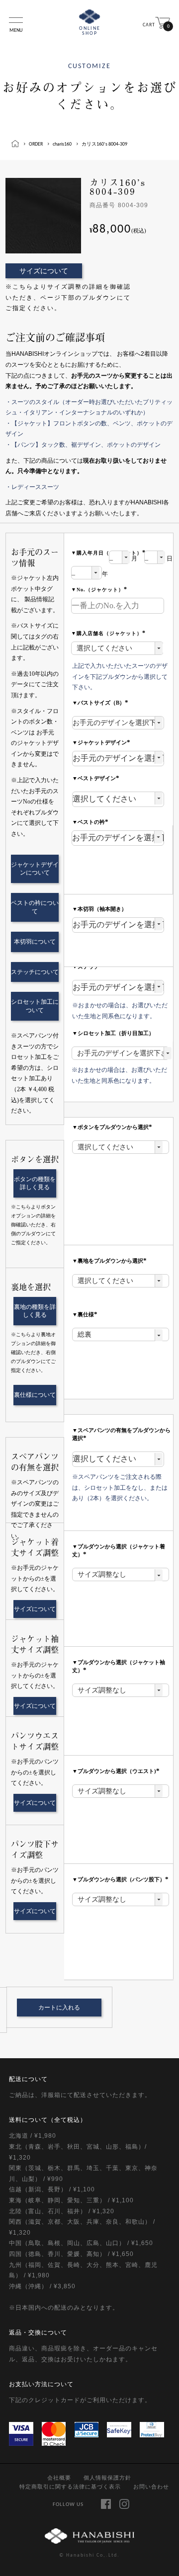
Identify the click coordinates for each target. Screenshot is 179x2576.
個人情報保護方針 (107, 2478)
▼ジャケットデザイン (102, 742)
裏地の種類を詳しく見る (35, 1311)
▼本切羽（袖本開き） (99, 909)
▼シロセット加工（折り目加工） (113, 1033)
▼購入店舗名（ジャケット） (109, 633)
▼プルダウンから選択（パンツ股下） (121, 1879)
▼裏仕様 (86, 1314)
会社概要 (59, 2478)
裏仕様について (35, 1395)
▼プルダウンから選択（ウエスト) (117, 1771)
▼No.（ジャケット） (100, 590)
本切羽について (35, 942)
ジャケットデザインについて (35, 869)
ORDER (36, 144)
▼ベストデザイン (97, 778)
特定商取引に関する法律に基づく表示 (70, 2487)
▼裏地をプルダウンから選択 (110, 1261)
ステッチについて (35, 972)
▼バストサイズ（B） (101, 703)
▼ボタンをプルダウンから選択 (113, 1127)
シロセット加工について (35, 1006)
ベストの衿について (35, 907)
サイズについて (44, 271)
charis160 (62, 144)
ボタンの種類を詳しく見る (35, 1183)
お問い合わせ (151, 2487)
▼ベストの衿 (91, 822)
